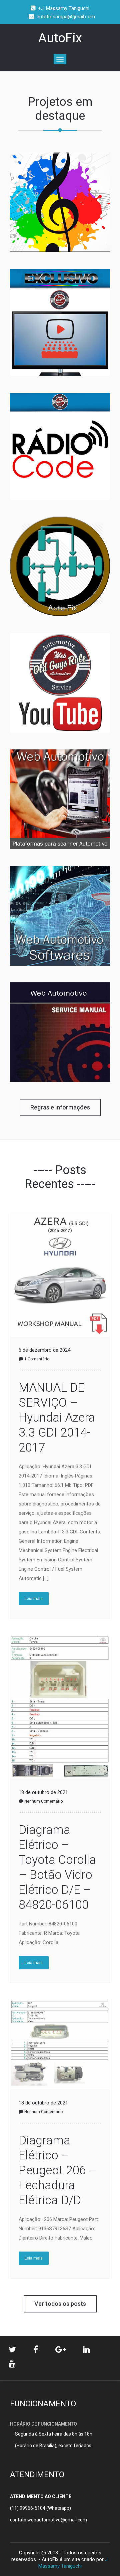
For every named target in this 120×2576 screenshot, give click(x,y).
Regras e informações (60, 1107)
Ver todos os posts (60, 2304)
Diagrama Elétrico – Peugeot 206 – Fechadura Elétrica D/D (58, 2170)
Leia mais (34, 1599)
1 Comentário (37, 1359)
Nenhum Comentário (43, 1801)
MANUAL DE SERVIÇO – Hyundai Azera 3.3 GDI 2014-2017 (57, 1418)
